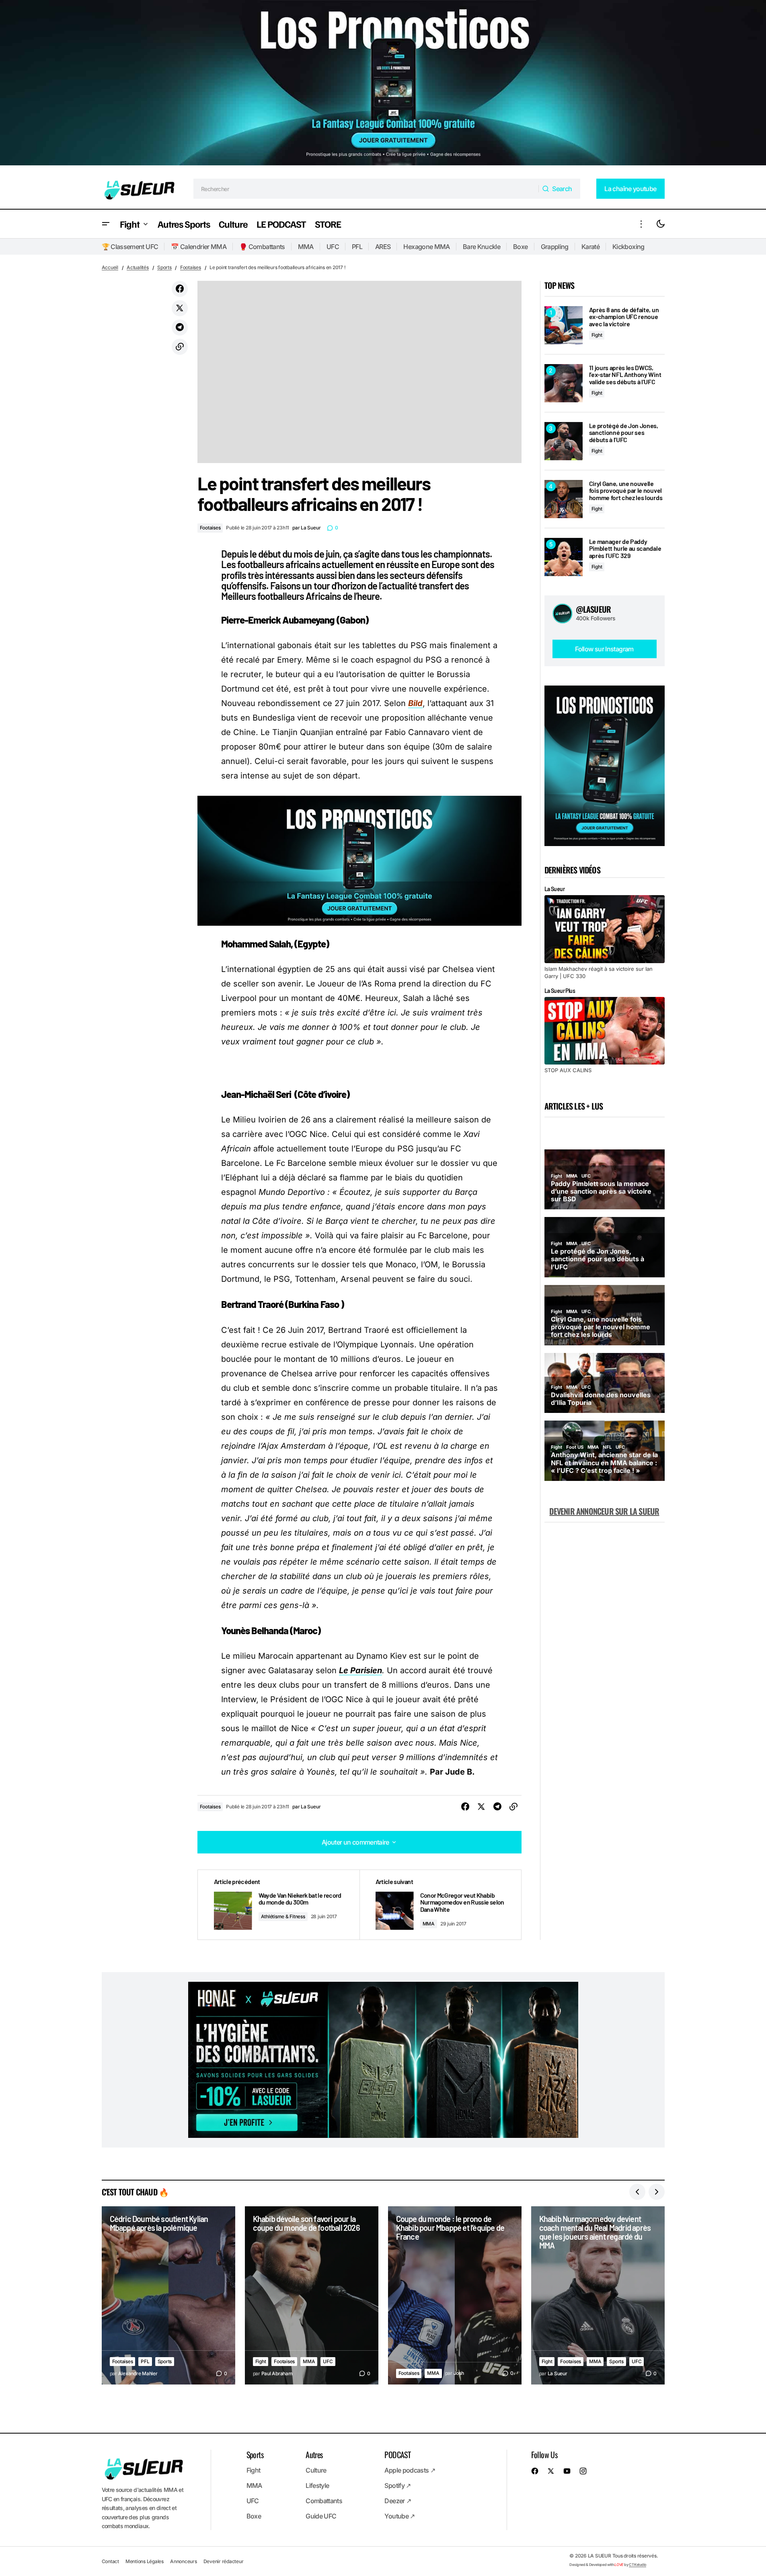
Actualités (138, 267)
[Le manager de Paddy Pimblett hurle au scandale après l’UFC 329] (564, 557)
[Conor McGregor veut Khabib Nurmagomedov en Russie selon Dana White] (440, 1905)
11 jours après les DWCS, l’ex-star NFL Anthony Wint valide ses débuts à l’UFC (625, 375)
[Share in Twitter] (180, 308)
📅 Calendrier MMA (199, 247)
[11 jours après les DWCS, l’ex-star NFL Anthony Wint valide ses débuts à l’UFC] (564, 383)
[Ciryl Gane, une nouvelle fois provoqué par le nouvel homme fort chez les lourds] (564, 499)
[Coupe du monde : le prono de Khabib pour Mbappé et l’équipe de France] (455, 2295)
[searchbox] (366, 189)
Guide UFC (321, 2516)
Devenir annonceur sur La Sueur (604, 1511)
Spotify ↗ (397, 2485)
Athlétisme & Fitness (283, 1916)
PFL (357, 247)
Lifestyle (317, 2485)
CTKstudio (638, 2564)
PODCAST (397, 2455)
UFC (333, 247)
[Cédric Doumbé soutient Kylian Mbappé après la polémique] (168, 2295)
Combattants (324, 2501)
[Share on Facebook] (180, 289)
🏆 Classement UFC (130, 247)
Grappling (555, 247)
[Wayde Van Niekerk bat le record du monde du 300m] (279, 1905)
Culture (316, 2470)
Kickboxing (628, 247)
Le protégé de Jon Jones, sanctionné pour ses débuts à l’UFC (624, 433)
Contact (110, 2561)
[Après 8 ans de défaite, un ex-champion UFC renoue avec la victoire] (564, 325)
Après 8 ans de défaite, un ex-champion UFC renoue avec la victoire (624, 317)
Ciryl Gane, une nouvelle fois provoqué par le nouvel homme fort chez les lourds (626, 491)
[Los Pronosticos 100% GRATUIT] (383, 84)
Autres (314, 2455)
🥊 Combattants (262, 247)
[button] (106, 224)
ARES (383, 247)
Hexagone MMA (426, 247)
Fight (597, 335)
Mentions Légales (145, 2561)
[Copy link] (180, 347)
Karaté (590, 247)
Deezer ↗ (398, 2501)
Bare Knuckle (482, 247)
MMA (306, 247)
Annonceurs (184, 2561)
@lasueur (593, 609)
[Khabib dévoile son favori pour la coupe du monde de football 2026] (312, 2295)
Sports (164, 267)
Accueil (110, 267)
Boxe (520, 247)
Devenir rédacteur (224, 2561)
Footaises (191, 267)
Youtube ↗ (399, 2516)
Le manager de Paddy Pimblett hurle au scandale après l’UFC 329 (625, 549)
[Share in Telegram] (180, 327)
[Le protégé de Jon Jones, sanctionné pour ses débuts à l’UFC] (564, 441)
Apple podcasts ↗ (410, 2470)
